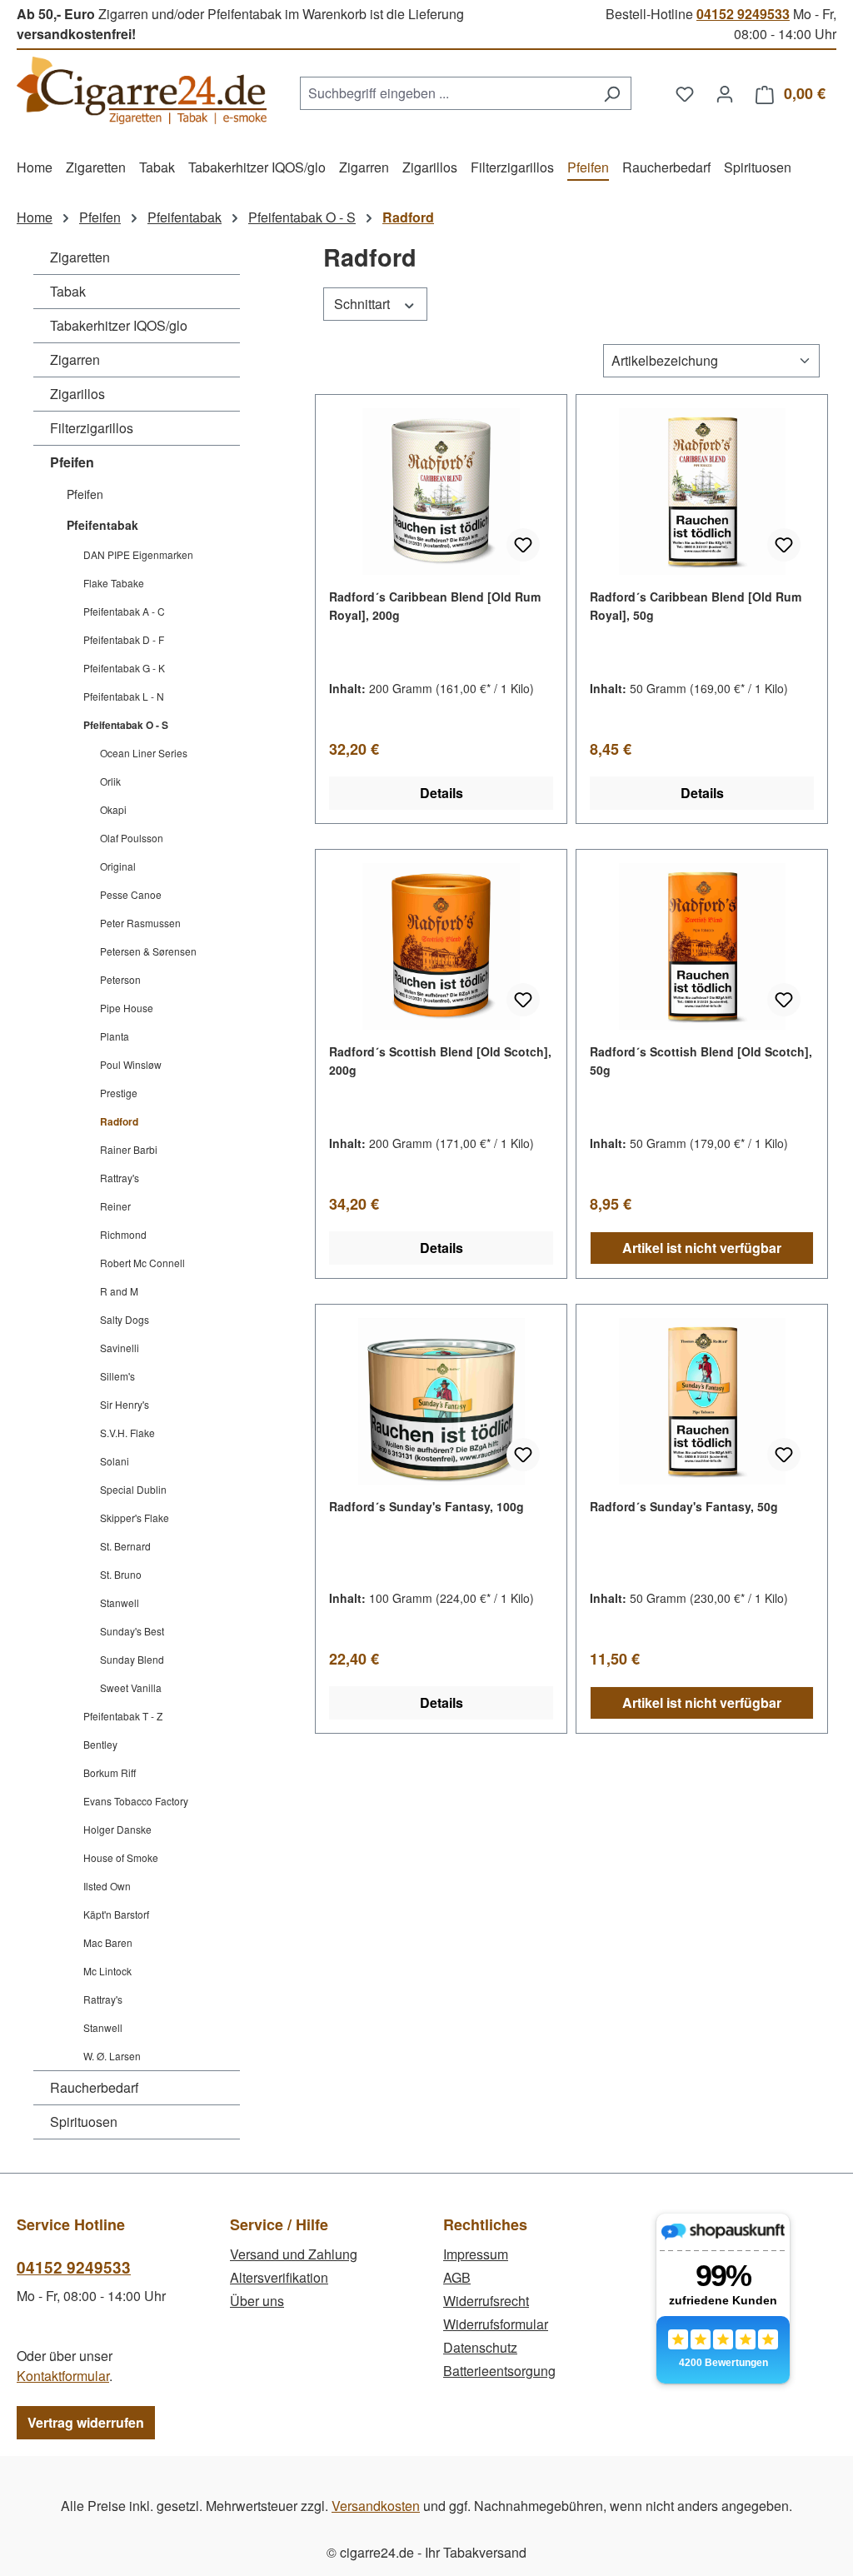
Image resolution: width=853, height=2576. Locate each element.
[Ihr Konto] (725, 93)
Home (35, 217)
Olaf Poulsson (132, 838)
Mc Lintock (107, 1971)
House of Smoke (121, 1857)
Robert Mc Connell (142, 1263)
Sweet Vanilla (131, 1687)
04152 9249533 (743, 14)
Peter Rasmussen (140, 923)
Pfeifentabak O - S (126, 725)
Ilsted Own (107, 1886)
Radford (119, 1121)
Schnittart (364, 304)
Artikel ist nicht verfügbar (702, 1248)
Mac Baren (108, 1942)
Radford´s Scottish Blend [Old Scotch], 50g (701, 1061)
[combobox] (446, 93)
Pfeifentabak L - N (124, 696)
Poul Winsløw (131, 1064)
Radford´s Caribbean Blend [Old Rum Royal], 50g (696, 606)
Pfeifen (72, 462)
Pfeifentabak (102, 525)
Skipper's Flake (135, 1518)
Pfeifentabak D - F (124, 639)
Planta (115, 1036)
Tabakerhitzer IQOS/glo (119, 325)
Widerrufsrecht (486, 2301)
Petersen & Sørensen (148, 951)
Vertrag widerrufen (86, 2422)
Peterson (120, 979)
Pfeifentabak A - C (124, 611)
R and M (119, 1291)
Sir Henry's (125, 1404)
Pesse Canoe (131, 894)
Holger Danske (117, 1829)
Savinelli (120, 1348)
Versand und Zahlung (294, 2254)
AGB (457, 2277)
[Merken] (523, 545)
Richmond (123, 1234)
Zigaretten (80, 257)
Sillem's (117, 1376)
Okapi (113, 809)
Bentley (100, 1744)
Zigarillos (77, 394)
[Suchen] (612, 93)
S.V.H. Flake (127, 1433)
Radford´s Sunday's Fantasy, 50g (684, 1506)
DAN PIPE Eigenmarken (138, 554)
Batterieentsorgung (499, 2371)
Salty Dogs (125, 1319)
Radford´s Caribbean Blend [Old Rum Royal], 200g (435, 606)
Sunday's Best (132, 1631)
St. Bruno (121, 1574)
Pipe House (127, 1008)
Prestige (119, 1093)
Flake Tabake (114, 583)
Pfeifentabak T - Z (123, 1716)
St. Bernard (125, 1546)
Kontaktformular (63, 2376)
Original (118, 866)
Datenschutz (480, 2347)
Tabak (68, 291)
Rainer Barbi (129, 1149)
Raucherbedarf (94, 2087)
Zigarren (75, 359)
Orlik (110, 781)
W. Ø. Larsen (112, 2056)
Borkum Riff (110, 1772)
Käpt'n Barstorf (116, 1914)
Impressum (476, 2254)
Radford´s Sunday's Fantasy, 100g (426, 1506)
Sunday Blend (132, 1659)
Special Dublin (133, 1489)
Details (441, 793)
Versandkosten (376, 2506)
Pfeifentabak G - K (124, 668)
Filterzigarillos (92, 428)
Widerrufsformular (496, 2324)
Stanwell (120, 1603)
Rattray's (120, 1178)
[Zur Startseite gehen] (142, 90)
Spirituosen (84, 2122)
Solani (115, 1461)
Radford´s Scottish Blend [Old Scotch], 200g (440, 1061)
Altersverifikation (279, 2277)
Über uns (257, 2301)
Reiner (115, 1206)
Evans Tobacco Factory (136, 1801)
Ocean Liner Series (144, 753)
